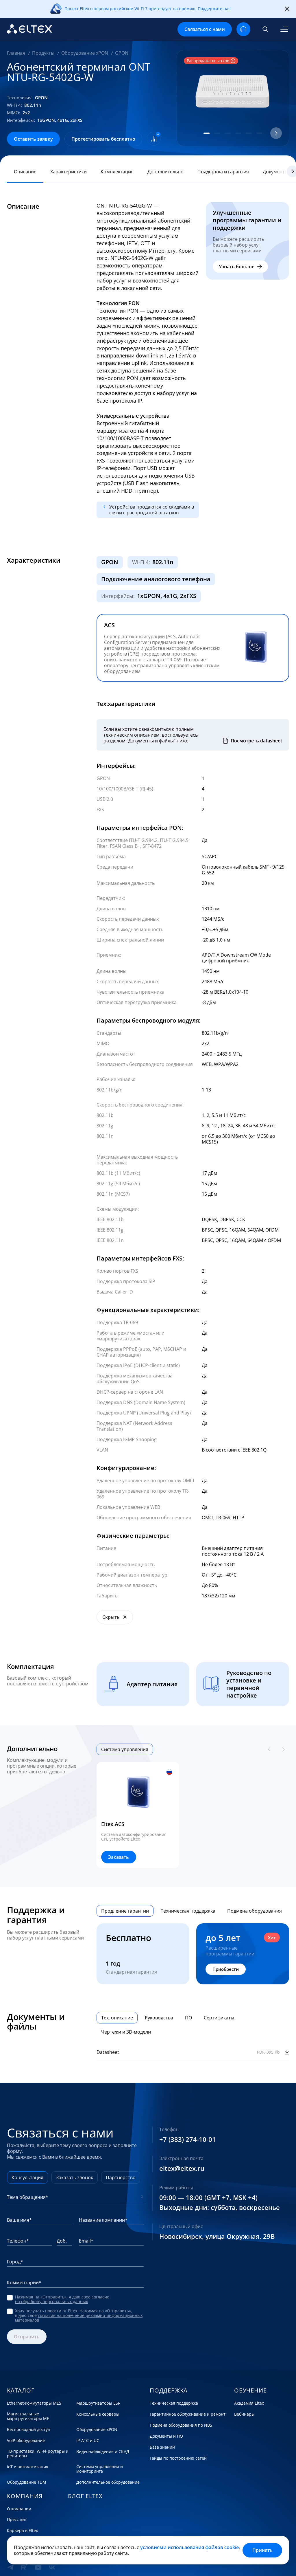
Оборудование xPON (97, 2430)
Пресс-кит (17, 2520)
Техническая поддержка (174, 2403)
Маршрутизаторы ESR (98, 2403)
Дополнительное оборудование (108, 2482)
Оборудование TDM (27, 2482)
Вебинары (244, 2414)
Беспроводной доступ (29, 2430)
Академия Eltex (249, 2403)
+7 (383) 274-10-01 (188, 2140)
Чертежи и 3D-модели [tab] (126, 2032)
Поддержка (169, 2390)
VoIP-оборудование (26, 2441)
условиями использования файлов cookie (189, 2547)
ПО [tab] (188, 2018)
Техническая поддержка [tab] (188, 1911)
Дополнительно (165, 172)
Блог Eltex (85, 2496)
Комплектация (117, 172)
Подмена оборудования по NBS (181, 2425)
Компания (25, 2496)
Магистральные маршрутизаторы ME (28, 2416)
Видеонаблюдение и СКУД (103, 2452)
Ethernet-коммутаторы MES (34, 2403)
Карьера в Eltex (22, 2531)
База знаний (162, 2447)
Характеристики (69, 172)
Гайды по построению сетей (178, 2458)
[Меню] (284, 29)
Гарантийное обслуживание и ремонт (188, 2414)
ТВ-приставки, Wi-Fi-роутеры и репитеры (38, 2454)
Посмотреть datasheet (256, 741)
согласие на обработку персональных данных (62, 2299)
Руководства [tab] (159, 2018)
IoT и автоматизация (28, 2467)
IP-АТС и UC (88, 2441)
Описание (25, 172)
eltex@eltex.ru (182, 2168)
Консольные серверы (98, 2414)
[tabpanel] (193, 1815)
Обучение (250, 2390)
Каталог (21, 2390)
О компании (19, 2509)
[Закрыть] (287, 9)
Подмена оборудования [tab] (255, 1911)
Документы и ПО (166, 2436)
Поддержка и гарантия (223, 172)
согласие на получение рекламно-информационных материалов (79, 2318)
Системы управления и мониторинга (100, 2469)
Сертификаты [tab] (219, 2018)
